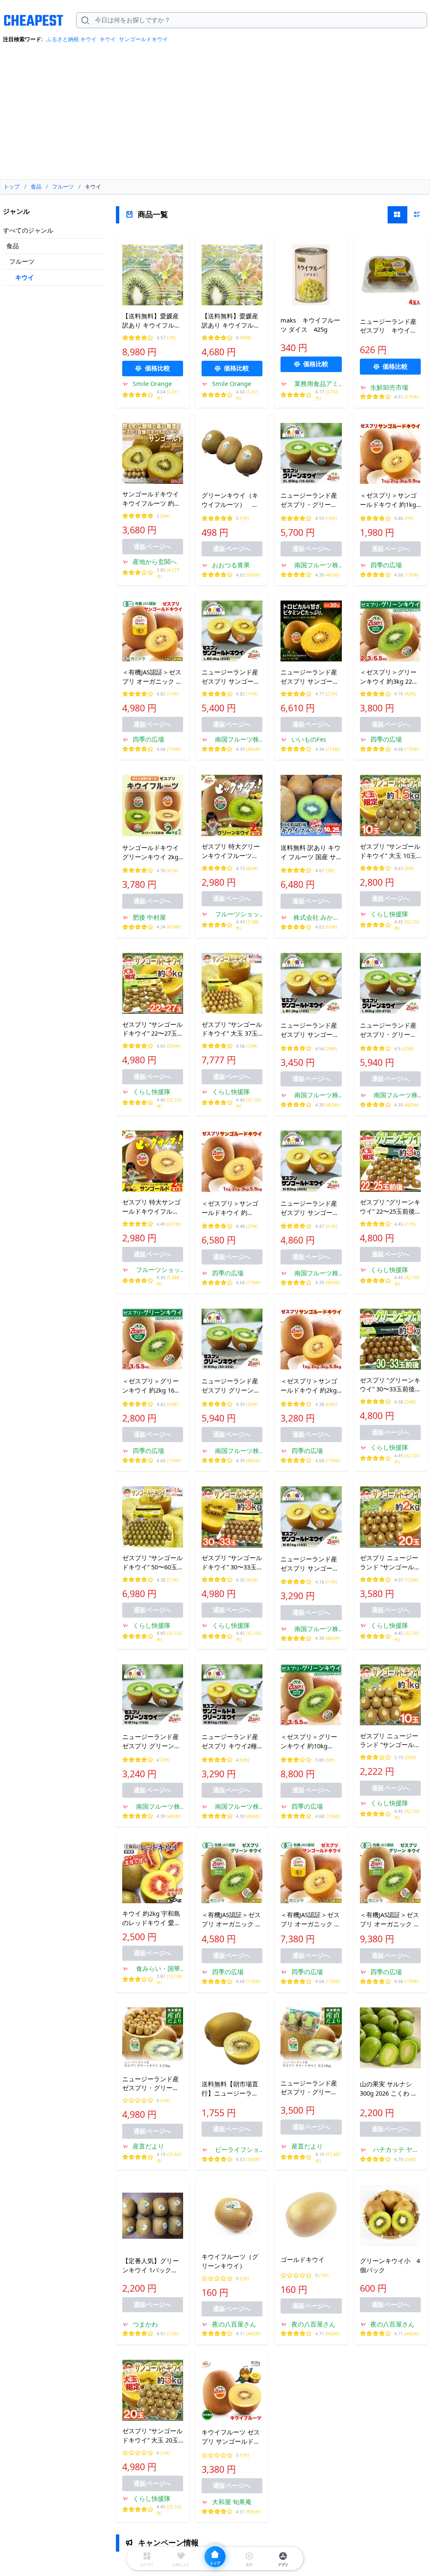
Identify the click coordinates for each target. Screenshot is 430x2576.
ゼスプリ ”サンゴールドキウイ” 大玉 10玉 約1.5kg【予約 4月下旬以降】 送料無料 (390, 851)
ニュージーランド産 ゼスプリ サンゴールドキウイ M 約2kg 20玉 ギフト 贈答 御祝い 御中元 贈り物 (310, 1208)
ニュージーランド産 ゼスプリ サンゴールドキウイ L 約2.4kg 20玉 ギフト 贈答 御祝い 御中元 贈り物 (231, 677)
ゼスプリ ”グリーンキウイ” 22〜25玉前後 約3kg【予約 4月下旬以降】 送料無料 (390, 1207)
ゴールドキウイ (303, 2259)
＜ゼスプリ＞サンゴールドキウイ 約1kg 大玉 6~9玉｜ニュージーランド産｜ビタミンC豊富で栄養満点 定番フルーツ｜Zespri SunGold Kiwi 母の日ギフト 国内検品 (390, 500)
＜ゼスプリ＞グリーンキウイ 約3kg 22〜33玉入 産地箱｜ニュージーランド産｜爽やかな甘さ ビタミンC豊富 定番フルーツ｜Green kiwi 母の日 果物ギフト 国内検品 (389, 677)
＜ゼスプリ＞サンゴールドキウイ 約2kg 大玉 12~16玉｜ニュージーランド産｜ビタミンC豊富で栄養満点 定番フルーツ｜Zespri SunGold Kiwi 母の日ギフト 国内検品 (311, 1386)
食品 (13, 246)
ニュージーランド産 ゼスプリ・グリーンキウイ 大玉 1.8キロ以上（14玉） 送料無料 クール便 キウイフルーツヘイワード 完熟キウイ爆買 (311, 2088)
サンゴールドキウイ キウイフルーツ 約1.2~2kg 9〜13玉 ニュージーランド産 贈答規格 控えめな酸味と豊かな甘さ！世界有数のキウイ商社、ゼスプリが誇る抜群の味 (153, 499)
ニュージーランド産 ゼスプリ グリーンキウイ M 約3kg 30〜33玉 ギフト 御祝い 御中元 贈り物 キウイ (231, 1386)
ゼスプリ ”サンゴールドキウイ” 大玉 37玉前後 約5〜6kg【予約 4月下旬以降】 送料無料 (232, 1029)
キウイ (108, 39)
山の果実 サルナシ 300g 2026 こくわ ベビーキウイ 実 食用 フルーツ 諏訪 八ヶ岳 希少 (390, 2089)
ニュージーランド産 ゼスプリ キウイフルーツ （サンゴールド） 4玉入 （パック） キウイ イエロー (390, 326)
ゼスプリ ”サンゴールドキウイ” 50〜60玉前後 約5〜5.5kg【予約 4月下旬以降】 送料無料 (152, 1563)
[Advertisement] (215, 115)
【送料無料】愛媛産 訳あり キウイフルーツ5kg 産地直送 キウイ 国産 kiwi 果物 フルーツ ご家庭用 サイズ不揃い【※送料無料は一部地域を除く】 (232, 321)
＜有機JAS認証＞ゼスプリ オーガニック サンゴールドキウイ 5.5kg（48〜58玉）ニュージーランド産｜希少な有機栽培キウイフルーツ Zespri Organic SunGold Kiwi (311, 1920)
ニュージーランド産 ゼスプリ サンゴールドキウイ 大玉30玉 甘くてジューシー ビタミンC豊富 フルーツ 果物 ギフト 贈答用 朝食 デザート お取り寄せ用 (311, 677)
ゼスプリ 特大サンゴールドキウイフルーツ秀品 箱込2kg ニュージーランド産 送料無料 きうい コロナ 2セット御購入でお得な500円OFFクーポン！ (152, 1207)
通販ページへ (152, 546)
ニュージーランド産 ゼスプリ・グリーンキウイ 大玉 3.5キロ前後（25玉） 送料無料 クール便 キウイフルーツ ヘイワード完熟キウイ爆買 (152, 2084)
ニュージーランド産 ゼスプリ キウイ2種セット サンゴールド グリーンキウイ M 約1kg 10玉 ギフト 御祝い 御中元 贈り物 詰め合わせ (232, 1742)
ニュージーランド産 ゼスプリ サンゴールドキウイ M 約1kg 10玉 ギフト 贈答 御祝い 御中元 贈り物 (310, 1564)
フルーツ (22, 261)
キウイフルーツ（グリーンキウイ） (230, 2261)
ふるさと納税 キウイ (71, 39)
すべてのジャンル (28, 230)
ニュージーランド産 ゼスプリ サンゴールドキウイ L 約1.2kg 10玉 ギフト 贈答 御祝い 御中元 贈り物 (310, 1030)
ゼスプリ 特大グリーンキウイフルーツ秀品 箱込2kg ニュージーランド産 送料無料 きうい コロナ (231, 851)
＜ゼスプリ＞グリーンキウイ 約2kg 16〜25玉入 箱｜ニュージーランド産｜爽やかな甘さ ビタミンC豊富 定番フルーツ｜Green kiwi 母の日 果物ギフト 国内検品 (152, 1386)
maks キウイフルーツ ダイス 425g (310, 325)
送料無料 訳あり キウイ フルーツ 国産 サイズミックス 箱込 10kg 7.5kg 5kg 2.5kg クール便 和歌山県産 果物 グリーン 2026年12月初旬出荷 (311, 853)
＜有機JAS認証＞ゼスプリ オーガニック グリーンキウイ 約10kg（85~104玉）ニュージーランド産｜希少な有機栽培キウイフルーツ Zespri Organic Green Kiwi (390, 1920)
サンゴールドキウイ (143, 39)
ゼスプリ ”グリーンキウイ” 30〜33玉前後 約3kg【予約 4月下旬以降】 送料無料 (390, 1385)
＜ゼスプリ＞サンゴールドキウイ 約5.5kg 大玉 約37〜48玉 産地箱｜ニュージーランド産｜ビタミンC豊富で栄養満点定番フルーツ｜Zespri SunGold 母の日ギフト (232, 1208)
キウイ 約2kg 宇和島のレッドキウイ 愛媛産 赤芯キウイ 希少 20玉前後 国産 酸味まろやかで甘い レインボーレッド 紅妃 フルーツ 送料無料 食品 (152, 1918)
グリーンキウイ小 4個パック (390, 2265)
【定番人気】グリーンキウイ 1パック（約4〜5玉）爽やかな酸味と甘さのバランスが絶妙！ (151, 2266)
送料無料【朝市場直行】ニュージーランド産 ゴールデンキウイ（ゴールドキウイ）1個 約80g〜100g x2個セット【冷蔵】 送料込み (230, 2089)
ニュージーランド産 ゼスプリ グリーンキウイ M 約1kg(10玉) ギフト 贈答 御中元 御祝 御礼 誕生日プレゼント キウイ (152, 1742)
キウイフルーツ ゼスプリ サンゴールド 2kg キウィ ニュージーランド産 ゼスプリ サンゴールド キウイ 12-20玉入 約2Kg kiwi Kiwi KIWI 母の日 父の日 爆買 (232, 2437)
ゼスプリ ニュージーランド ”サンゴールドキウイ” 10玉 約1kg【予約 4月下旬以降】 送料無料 (390, 1741)
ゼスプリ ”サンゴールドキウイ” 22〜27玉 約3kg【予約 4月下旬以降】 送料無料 (152, 1029)
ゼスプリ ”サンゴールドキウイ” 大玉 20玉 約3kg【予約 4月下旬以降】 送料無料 (152, 2436)
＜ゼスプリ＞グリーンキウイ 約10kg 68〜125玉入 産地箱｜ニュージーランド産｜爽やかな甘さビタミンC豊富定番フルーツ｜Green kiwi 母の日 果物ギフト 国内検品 (311, 1742)
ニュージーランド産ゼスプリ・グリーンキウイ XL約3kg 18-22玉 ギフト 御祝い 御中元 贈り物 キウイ (311, 500)
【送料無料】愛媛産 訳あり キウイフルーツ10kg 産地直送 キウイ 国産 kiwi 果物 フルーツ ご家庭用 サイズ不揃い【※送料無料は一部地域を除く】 (152, 321)
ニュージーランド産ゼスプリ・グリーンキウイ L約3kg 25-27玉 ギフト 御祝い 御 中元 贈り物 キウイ (389, 1030)
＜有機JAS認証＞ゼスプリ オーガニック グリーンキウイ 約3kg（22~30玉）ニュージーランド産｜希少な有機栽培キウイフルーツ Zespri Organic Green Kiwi (232, 1920)
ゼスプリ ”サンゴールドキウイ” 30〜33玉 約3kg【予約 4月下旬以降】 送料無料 (232, 1563)
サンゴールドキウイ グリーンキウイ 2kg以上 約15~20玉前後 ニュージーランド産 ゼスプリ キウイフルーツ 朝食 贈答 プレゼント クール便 (151, 853)
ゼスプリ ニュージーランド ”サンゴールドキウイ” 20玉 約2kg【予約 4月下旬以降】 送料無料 (390, 1563)
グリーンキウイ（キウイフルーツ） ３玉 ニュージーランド (230, 500)
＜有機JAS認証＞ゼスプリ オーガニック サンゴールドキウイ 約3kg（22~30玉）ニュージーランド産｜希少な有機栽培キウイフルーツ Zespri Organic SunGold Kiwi (152, 677)
